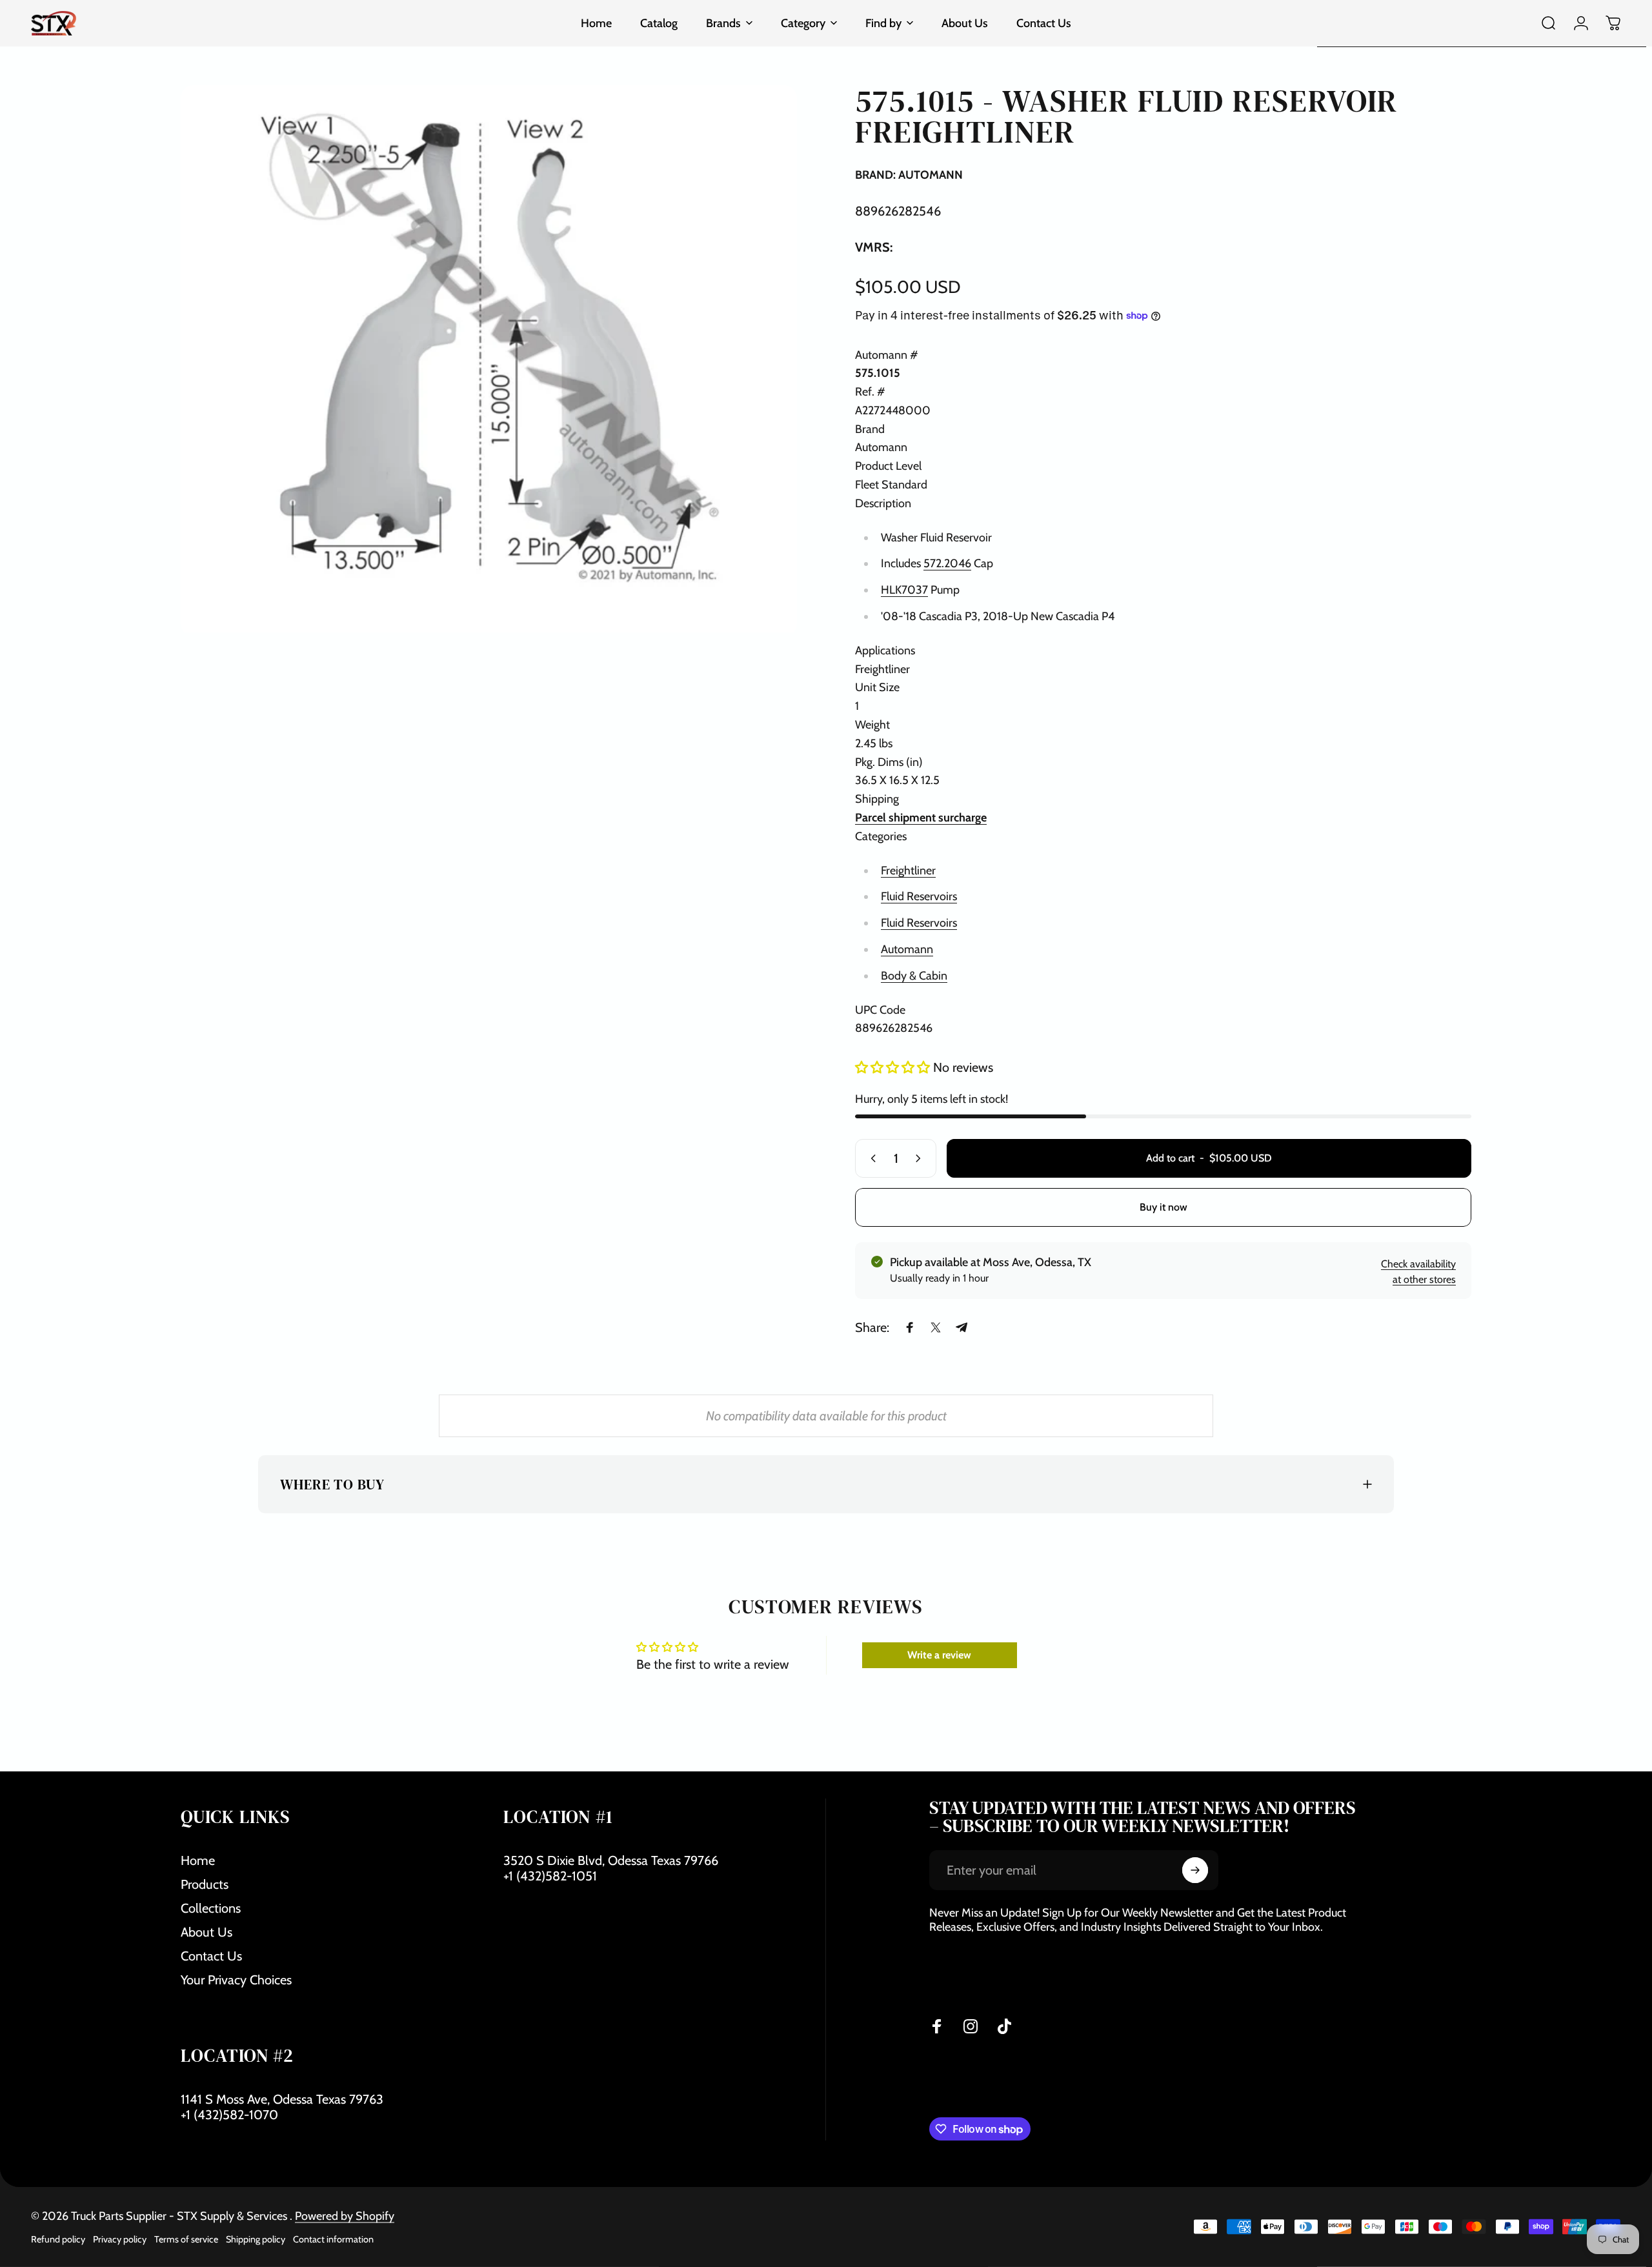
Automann (907, 949)
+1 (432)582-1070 (229, 2115)
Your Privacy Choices (236, 1980)
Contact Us (211, 1956)
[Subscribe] (1195, 1870)
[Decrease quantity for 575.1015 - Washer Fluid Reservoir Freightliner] (871, 1158)
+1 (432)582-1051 (550, 1876)
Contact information (333, 2239)
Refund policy (58, 2239)
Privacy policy (120, 2239)
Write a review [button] (939, 1655)
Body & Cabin (914, 976)
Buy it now (1163, 1207)
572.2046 (947, 563)
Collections (211, 1908)
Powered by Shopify (345, 2216)
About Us (206, 1932)
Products (205, 1884)
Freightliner (908, 871)
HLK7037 (904, 590)
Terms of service (186, 2239)
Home (198, 1860)
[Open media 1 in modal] (489, 359)
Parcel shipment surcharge (921, 818)
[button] (894, 1067)
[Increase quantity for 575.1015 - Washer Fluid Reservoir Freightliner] (921, 1158)
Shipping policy (256, 2239)
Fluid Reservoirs (919, 896)
